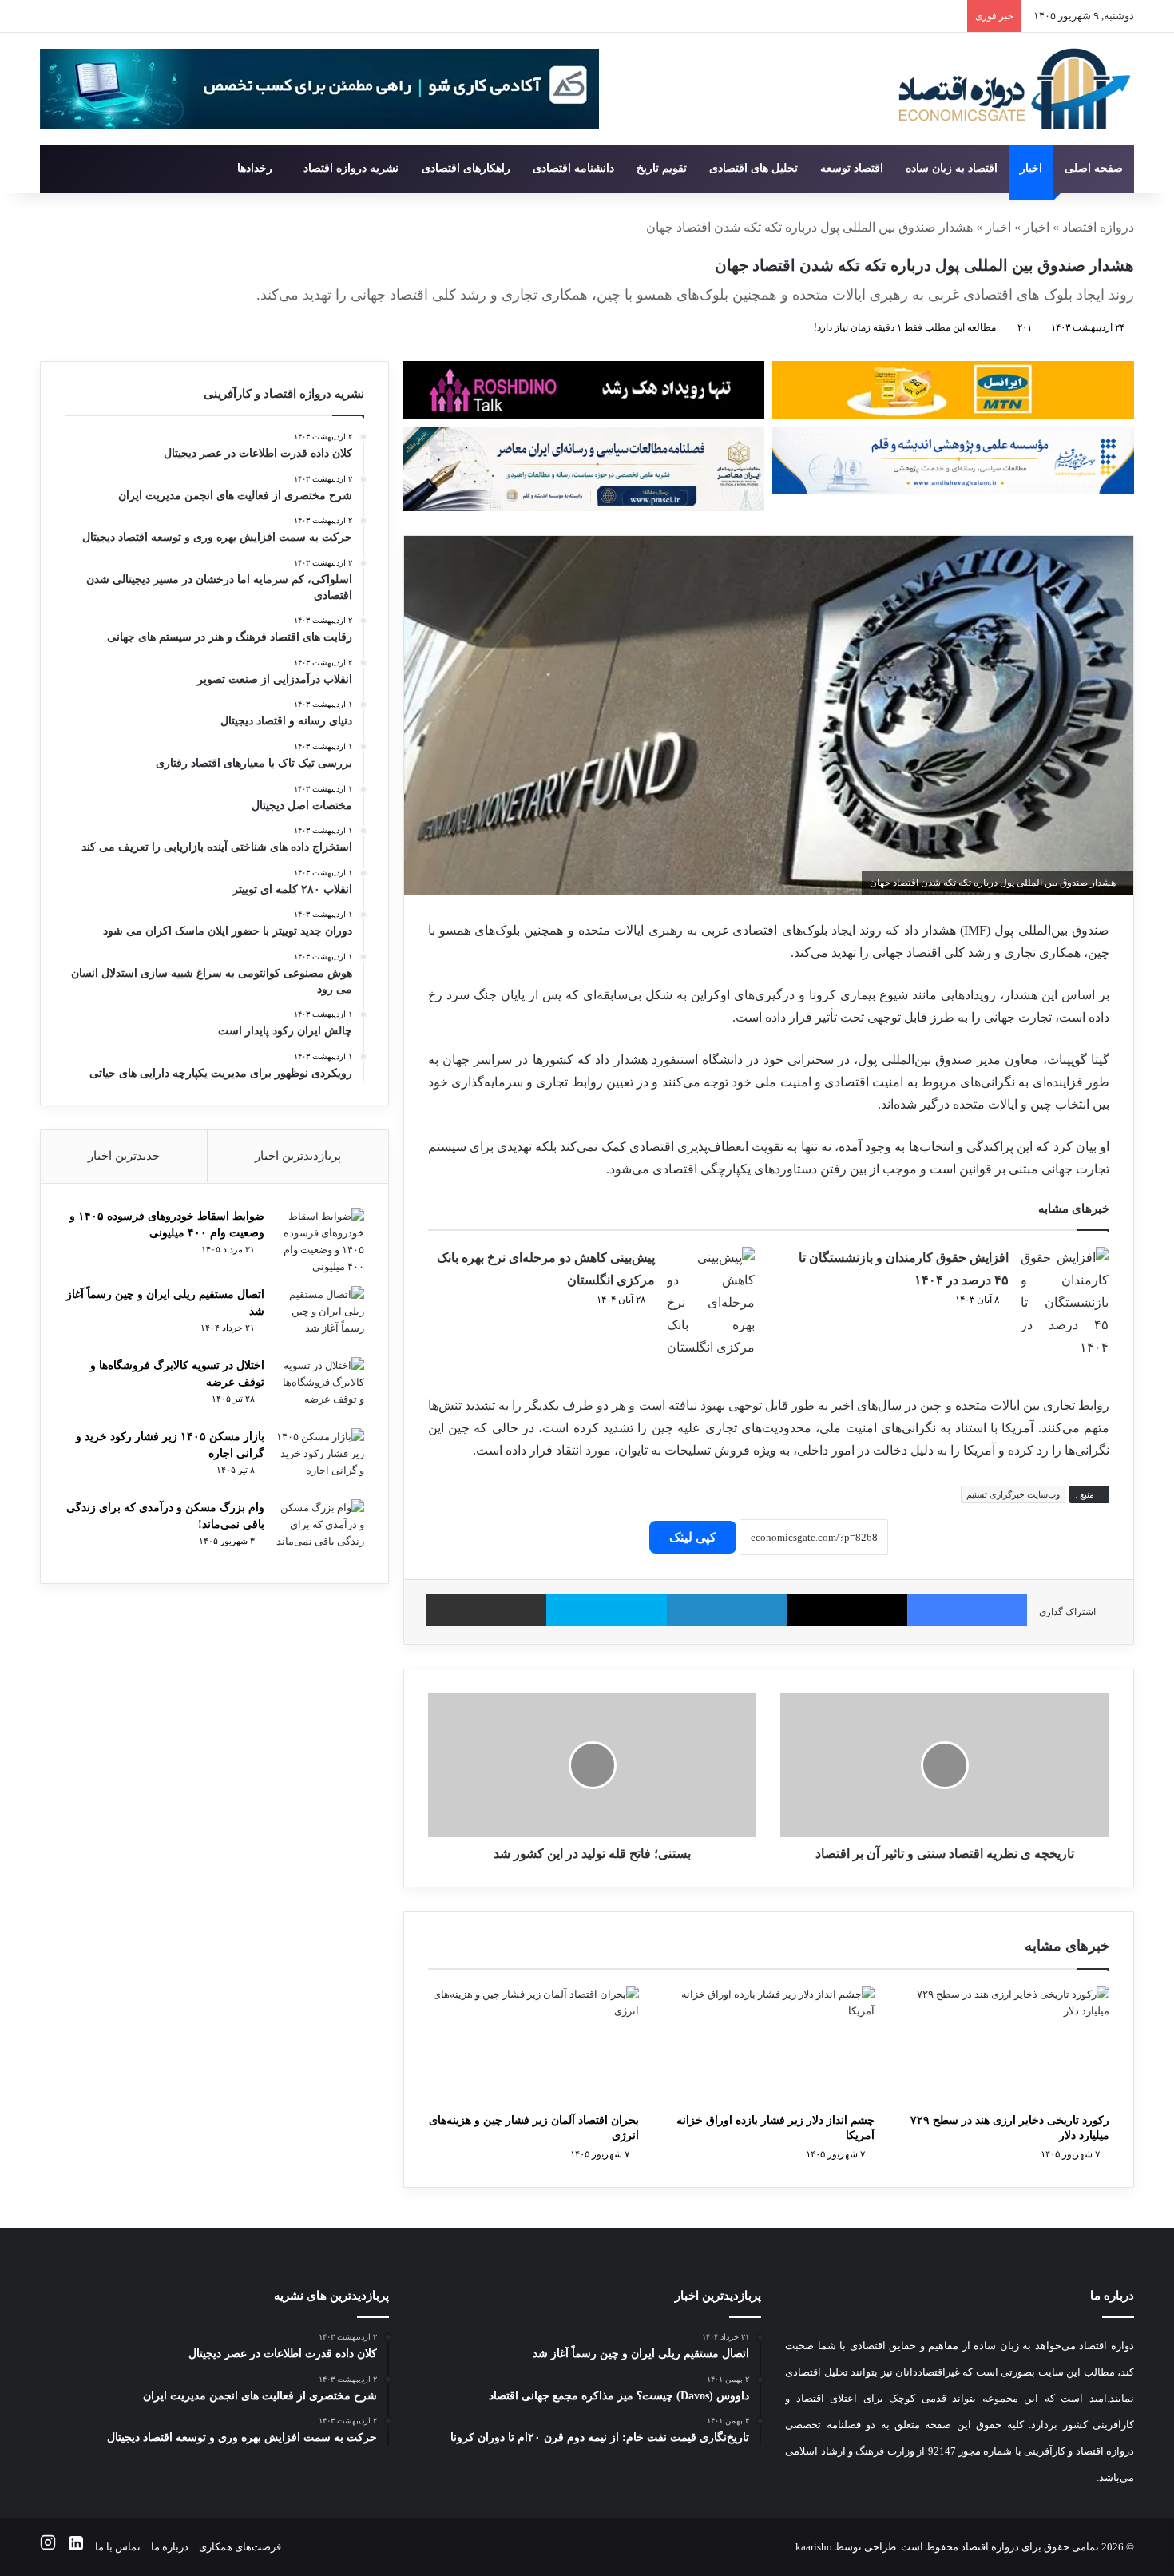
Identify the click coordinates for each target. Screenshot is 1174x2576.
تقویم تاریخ (662, 168)
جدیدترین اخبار (124, 1156)
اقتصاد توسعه (852, 168)
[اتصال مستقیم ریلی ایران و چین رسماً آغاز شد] (320, 1316)
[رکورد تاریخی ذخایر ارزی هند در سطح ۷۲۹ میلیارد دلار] (1004, 2045)
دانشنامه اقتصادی (573, 168)
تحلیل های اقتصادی (754, 168)
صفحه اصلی (1094, 168)
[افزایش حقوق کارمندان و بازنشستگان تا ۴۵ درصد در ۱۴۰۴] (1065, 1303)
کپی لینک (693, 1537)
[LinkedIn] (76, 2547)
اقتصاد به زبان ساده (952, 168)
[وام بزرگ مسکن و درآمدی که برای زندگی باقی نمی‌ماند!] (320, 1529)
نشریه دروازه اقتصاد (351, 168)
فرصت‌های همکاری (240, 2547)
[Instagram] (48, 2547)
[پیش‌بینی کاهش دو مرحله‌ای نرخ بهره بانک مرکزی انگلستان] (711, 1303)
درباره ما (170, 2547)
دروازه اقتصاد (1098, 227)
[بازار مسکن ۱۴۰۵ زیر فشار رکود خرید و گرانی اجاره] (320, 1458)
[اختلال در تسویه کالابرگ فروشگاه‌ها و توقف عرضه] (320, 1387)
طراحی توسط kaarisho (846, 2547)
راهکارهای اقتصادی (466, 168)
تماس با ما (118, 2547)
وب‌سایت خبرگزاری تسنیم (1013, 1494)
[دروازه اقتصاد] (1015, 89)
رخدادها (255, 168)
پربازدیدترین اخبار (298, 1156)
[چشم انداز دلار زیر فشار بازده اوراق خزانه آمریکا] (768, 2045)
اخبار (1031, 168)
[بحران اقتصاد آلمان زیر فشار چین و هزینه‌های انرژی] (533, 2045)
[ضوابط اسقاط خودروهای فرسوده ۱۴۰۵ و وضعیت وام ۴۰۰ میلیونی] (320, 1241)
